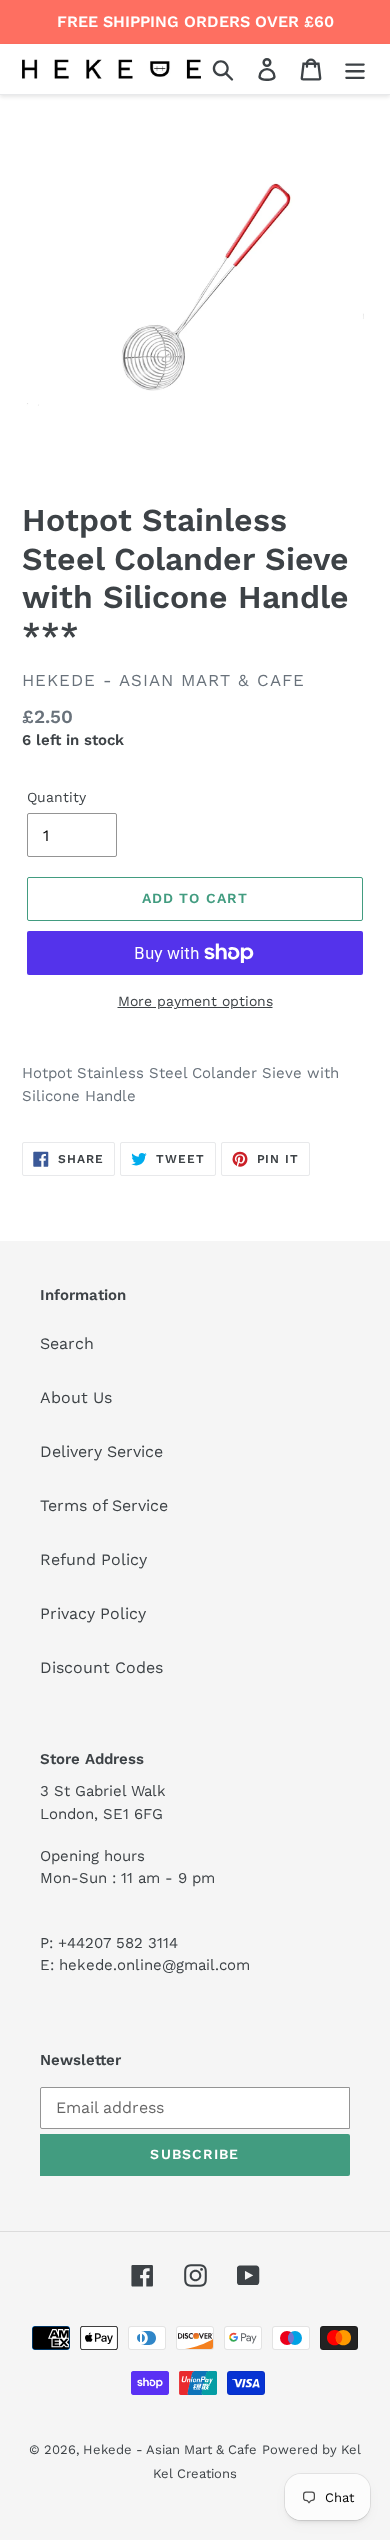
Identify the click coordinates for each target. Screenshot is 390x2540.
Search (67, 1343)
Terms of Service (104, 1505)
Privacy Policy (93, 1613)
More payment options (195, 1001)
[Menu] (355, 69)
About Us (76, 1397)
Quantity (56, 797)
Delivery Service (101, 1451)
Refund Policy (93, 1559)
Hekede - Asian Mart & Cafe (170, 2449)
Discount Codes (101, 1667)
